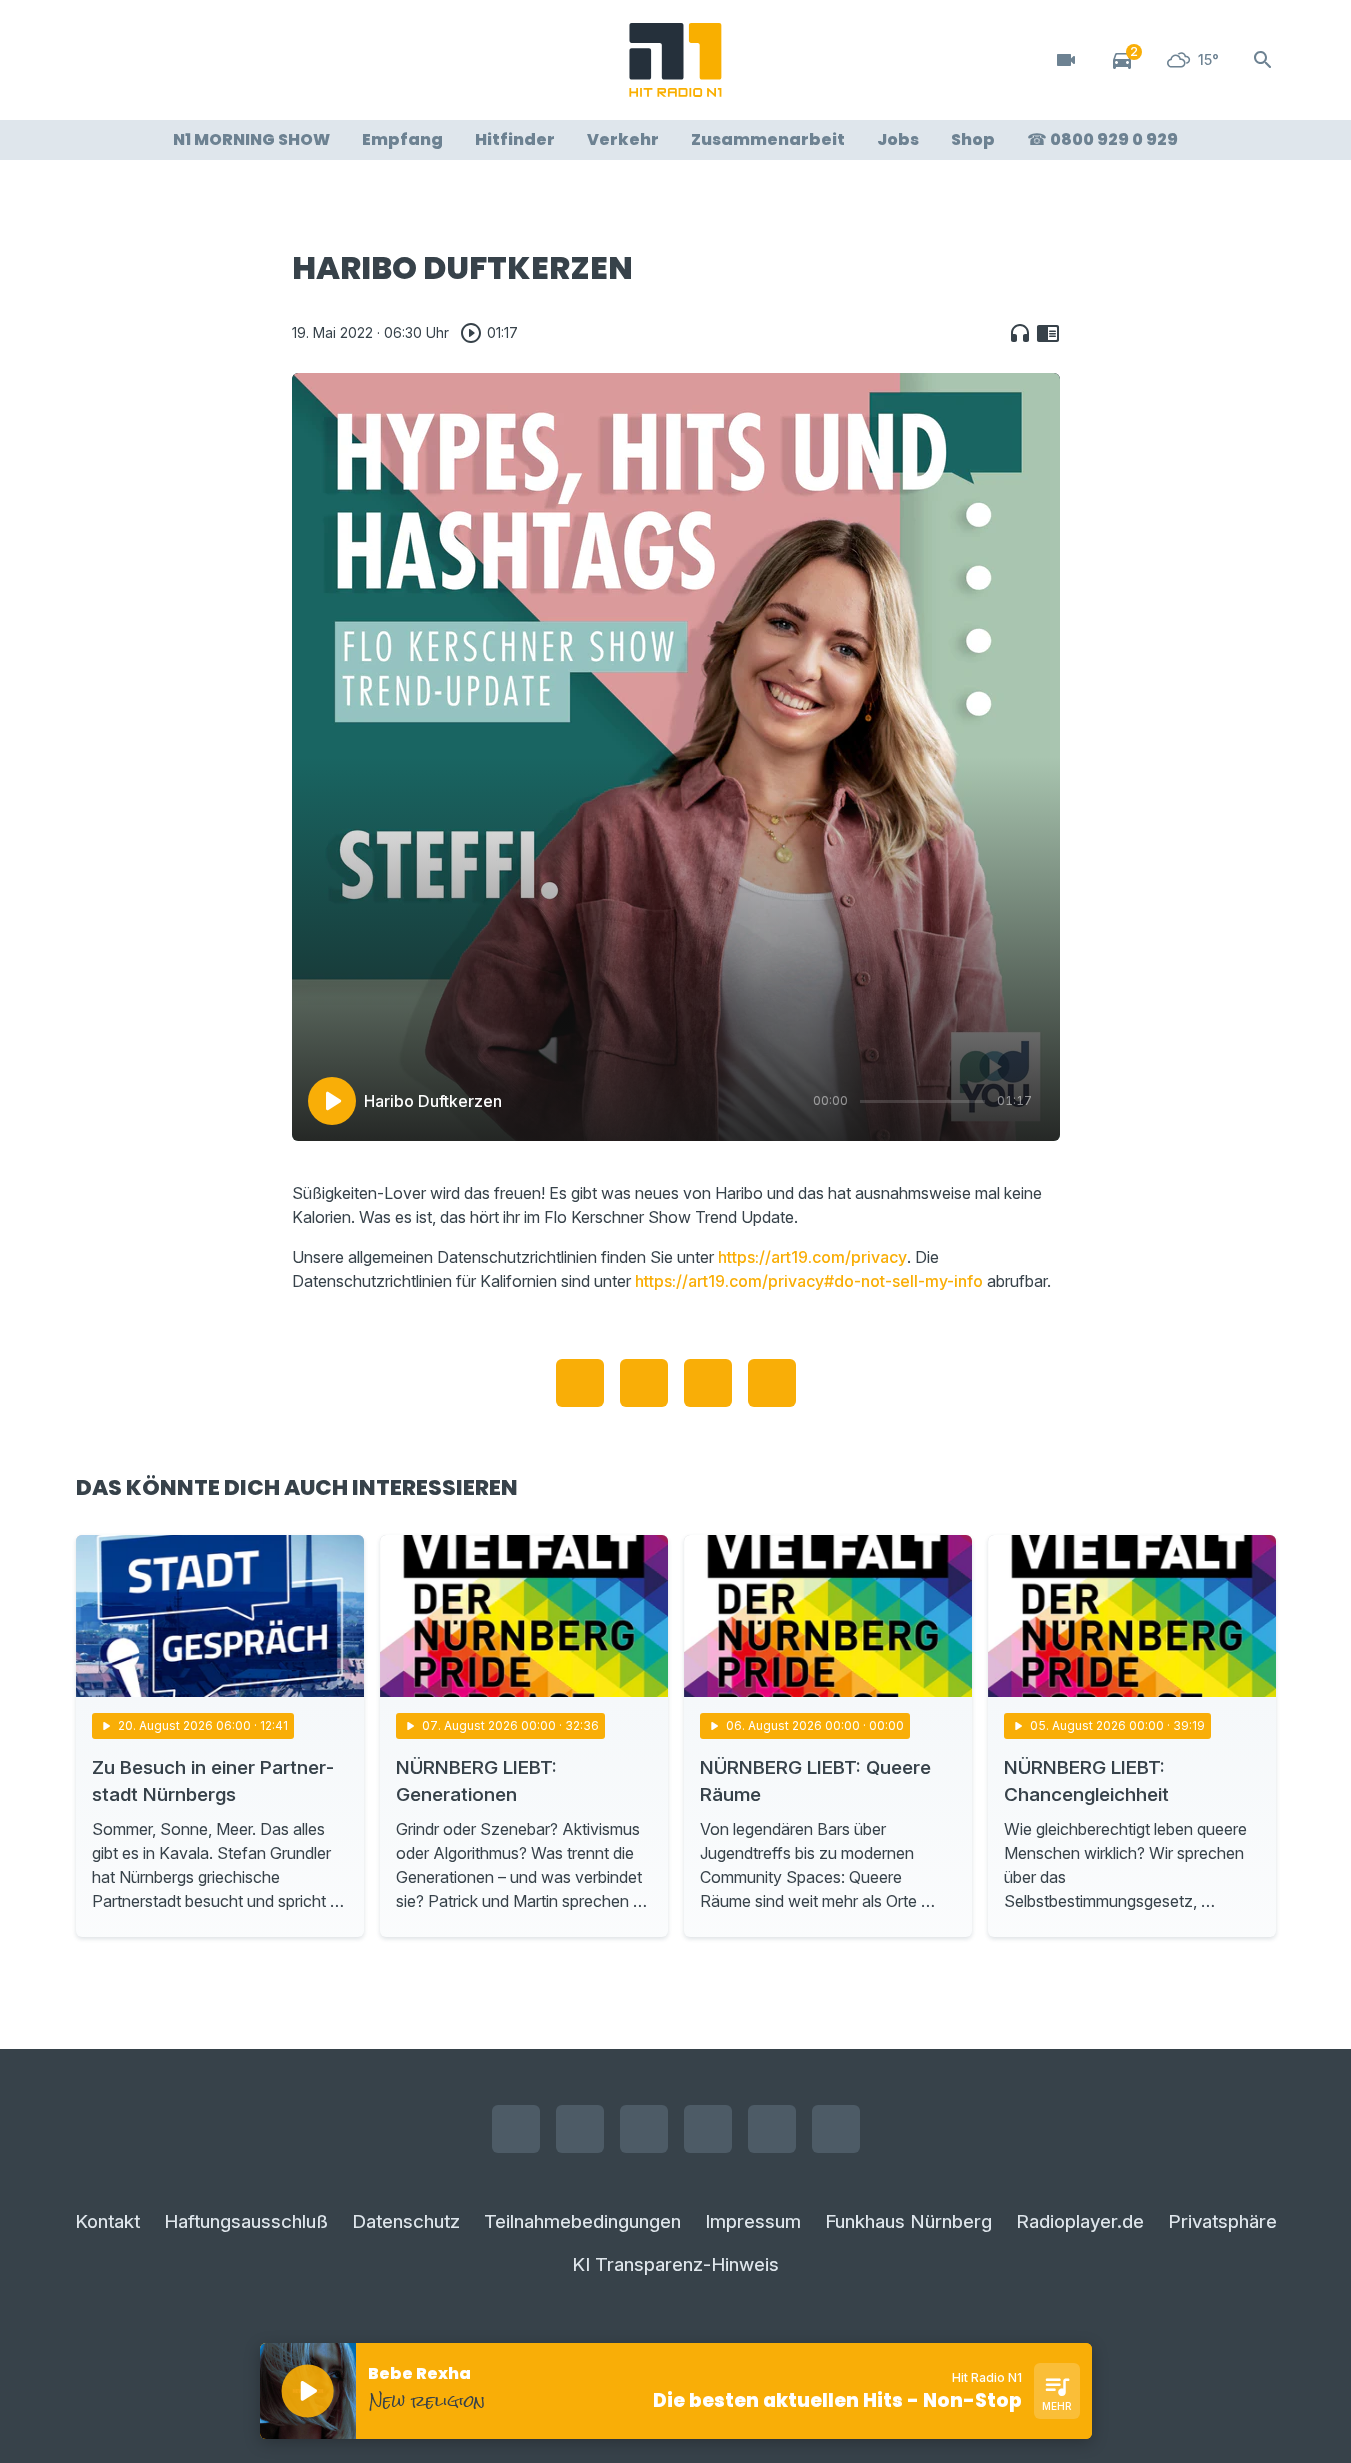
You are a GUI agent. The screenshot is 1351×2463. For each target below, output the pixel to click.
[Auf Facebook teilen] (580, 1383)
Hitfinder (515, 139)
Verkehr (623, 139)
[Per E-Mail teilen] (772, 1383)
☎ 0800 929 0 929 (1102, 139)
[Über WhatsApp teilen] (708, 1383)
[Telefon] (296, 60)
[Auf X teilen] (644, 1383)
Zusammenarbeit (768, 139)
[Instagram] (136, 60)
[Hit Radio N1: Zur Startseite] (676, 60)
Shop (973, 139)
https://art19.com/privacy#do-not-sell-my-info (809, 1281)
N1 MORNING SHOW (251, 139)
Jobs (898, 139)
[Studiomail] (256, 60)
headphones (1020, 333)
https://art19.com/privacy (812, 1257)
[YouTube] (176, 60)
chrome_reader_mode (1048, 333)
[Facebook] (96, 60)
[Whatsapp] (216, 60)
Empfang (402, 139)
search (1263, 60)
